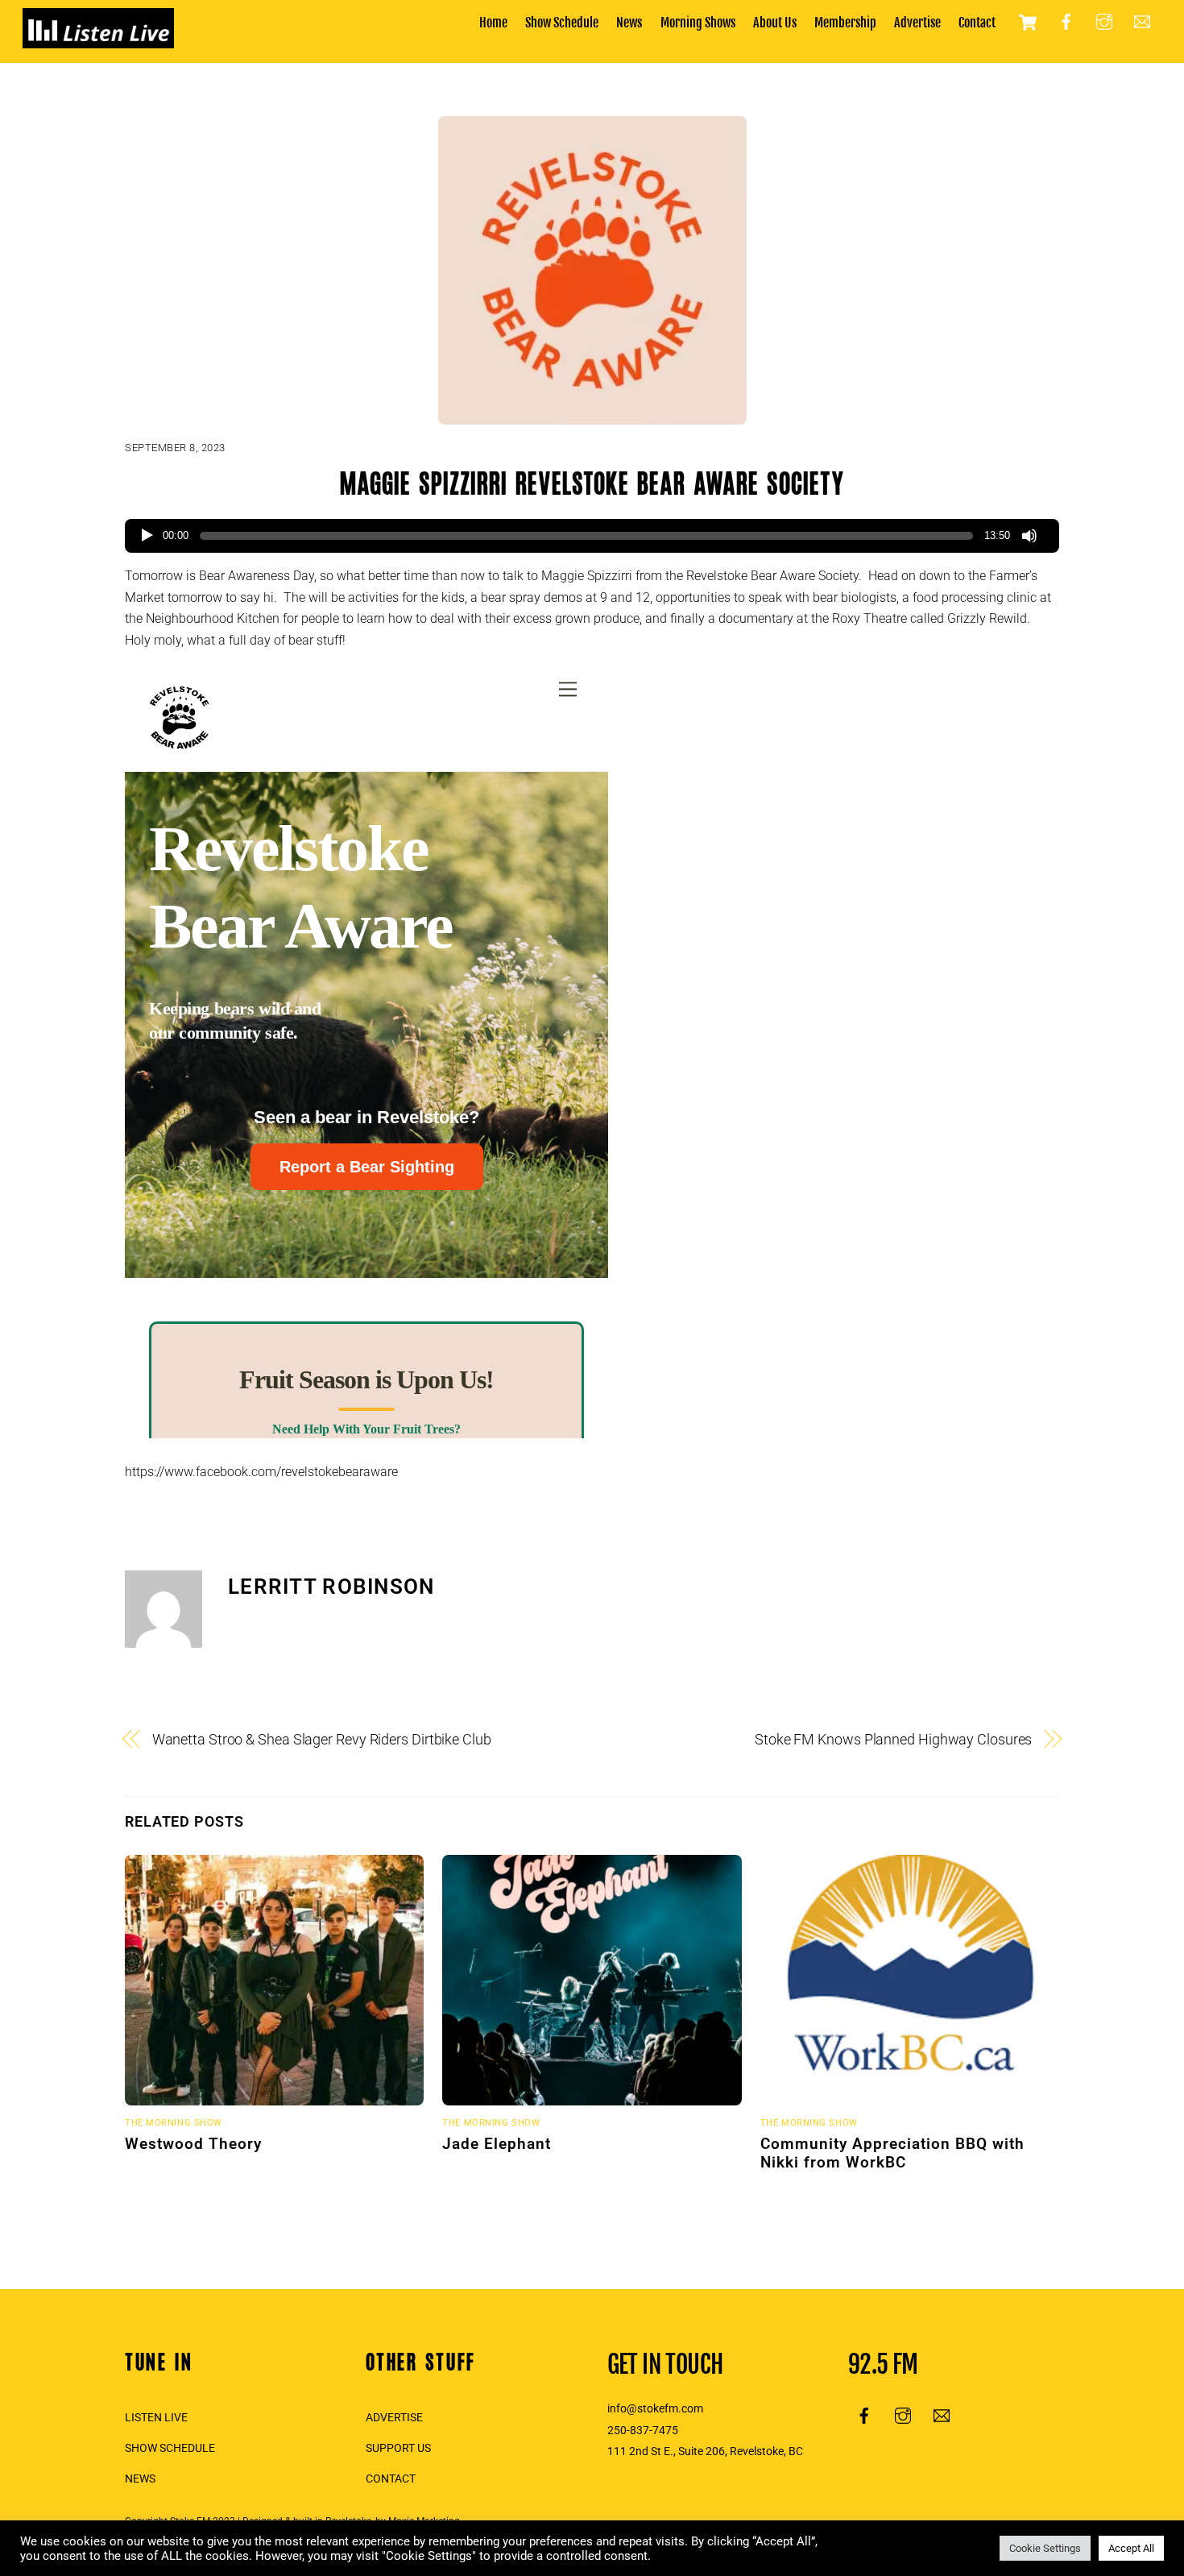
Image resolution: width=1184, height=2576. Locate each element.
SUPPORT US (398, 2448)
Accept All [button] (1131, 2548)
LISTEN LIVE (156, 2418)
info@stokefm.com (655, 2409)
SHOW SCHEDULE (170, 2448)
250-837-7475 (643, 2431)
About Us (775, 23)
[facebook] (1066, 22)
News (629, 23)
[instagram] (1104, 22)
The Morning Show (174, 2123)
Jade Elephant (497, 2144)
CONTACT (391, 2479)
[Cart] (1028, 23)
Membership (845, 23)
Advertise (917, 23)
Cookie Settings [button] (1045, 2548)
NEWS (140, 2479)
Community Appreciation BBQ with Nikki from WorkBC (892, 2153)
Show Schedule (562, 23)
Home (493, 23)
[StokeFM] (98, 40)
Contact (977, 23)
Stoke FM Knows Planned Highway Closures (893, 1739)
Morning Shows (698, 23)
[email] (1142, 22)
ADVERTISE (394, 2418)
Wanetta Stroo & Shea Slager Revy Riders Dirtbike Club (322, 1739)
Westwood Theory (193, 2144)
